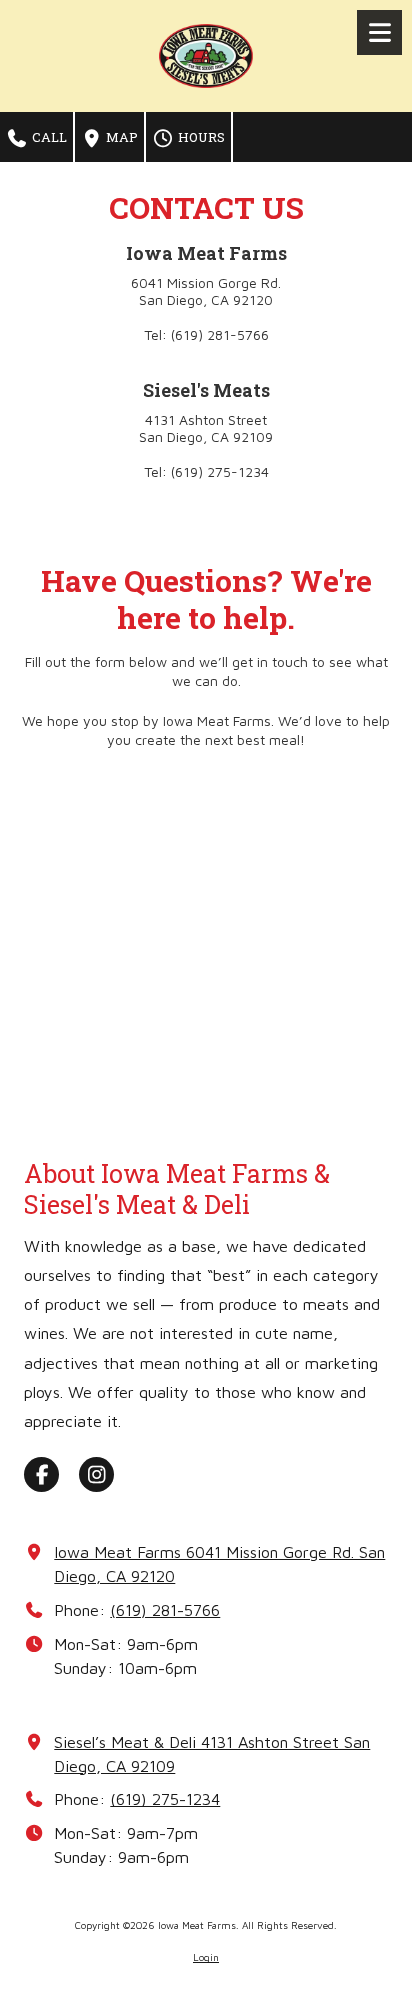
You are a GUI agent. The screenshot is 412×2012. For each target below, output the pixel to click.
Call (48, 137)
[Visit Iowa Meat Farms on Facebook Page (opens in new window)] (41, 1474)
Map (120, 137)
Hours (200, 137)
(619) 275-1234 (165, 1798)
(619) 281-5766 (165, 1609)
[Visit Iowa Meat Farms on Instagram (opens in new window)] (96, 1474)
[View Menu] (379, 32)
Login (206, 1957)
